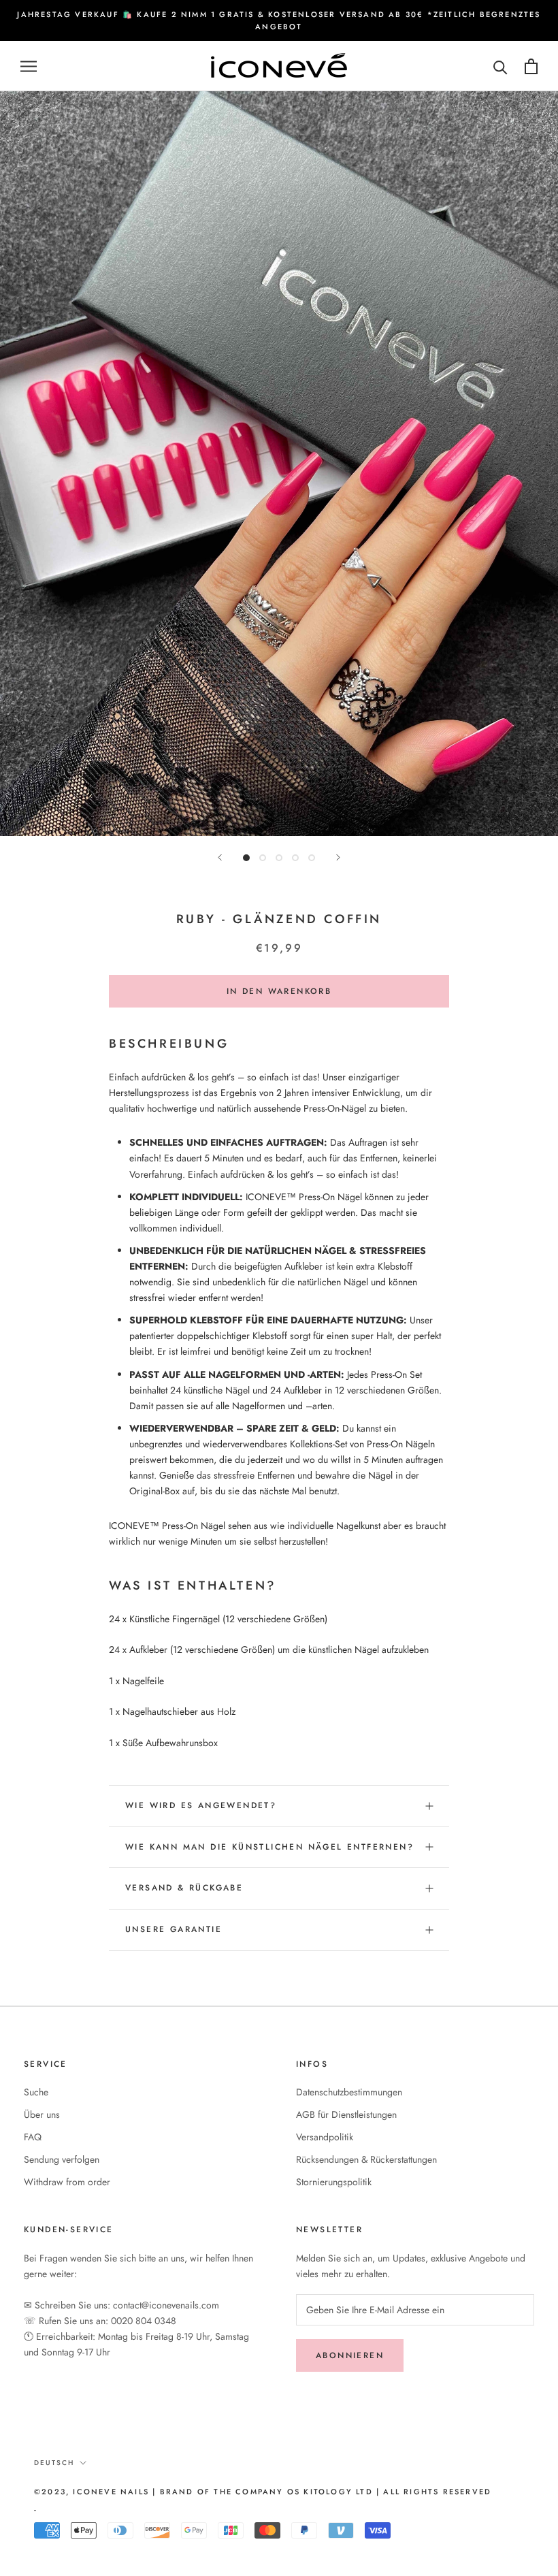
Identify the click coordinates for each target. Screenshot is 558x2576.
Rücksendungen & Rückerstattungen (366, 2159)
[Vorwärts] (338, 857)
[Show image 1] (246, 858)
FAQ (33, 2137)
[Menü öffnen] (29, 66)
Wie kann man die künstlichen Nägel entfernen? (269, 1847)
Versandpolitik (325, 2137)
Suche (36, 2092)
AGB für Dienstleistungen (346, 2114)
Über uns (42, 2114)
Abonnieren (350, 2355)
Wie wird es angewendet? (201, 1805)
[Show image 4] (295, 858)
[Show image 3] (279, 858)
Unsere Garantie (174, 1929)
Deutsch (54, 2463)
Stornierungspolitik (334, 2182)
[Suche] (500, 66)
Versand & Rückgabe (184, 1888)
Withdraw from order (67, 2182)
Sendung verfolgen (62, 2159)
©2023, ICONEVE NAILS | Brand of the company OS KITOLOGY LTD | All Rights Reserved (263, 2492)
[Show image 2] (263, 858)
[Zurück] (220, 857)
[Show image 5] (312, 858)
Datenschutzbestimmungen (349, 2092)
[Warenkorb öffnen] (531, 66)
